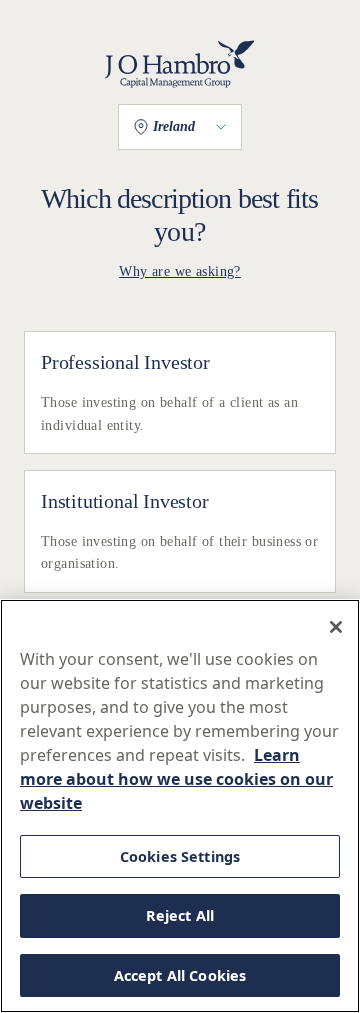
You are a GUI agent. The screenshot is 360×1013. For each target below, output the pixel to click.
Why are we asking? (180, 271)
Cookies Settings (180, 856)
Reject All (180, 915)
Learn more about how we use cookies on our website (176, 779)
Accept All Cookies (180, 975)
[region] (180, 806)
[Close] (336, 627)
